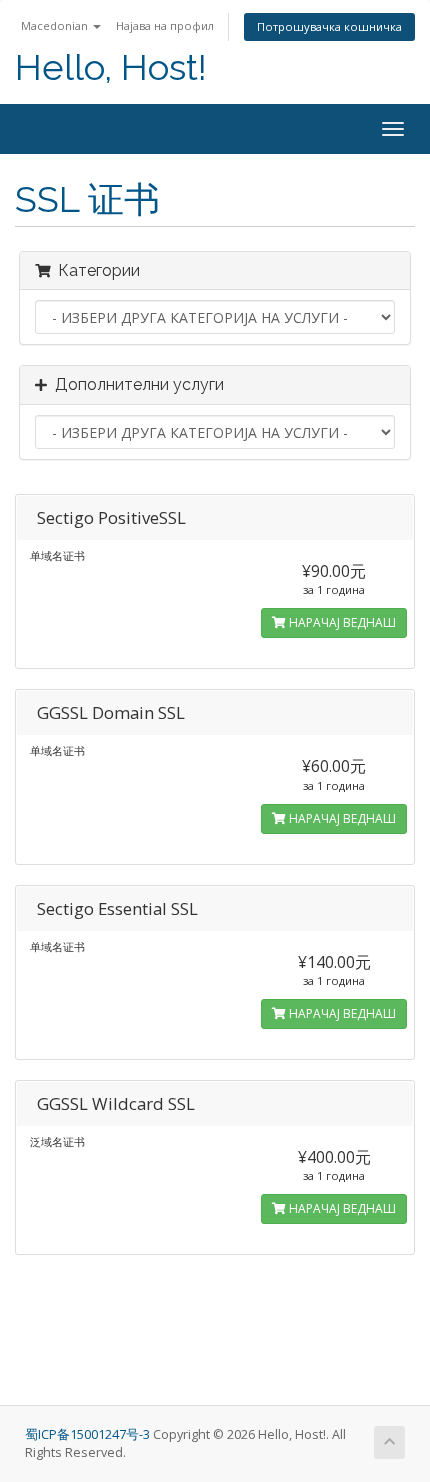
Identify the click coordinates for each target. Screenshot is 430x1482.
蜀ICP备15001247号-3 (89, 1434)
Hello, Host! (111, 67)
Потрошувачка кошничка (329, 26)
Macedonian (56, 25)
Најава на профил (165, 25)
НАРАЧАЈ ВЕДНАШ (341, 622)
